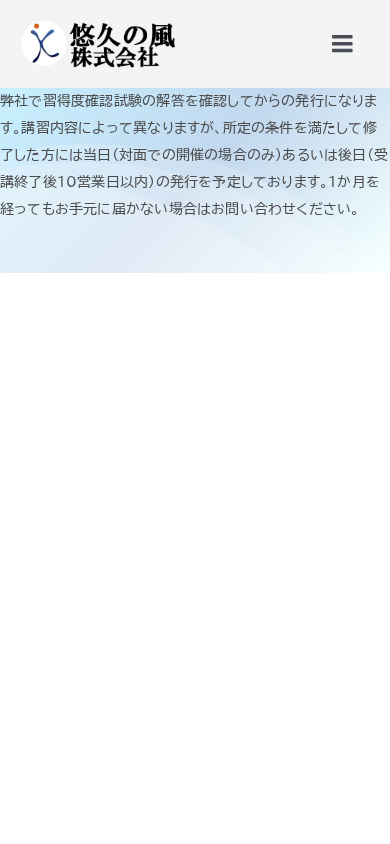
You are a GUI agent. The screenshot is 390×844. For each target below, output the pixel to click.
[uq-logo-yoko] (97, 22)
